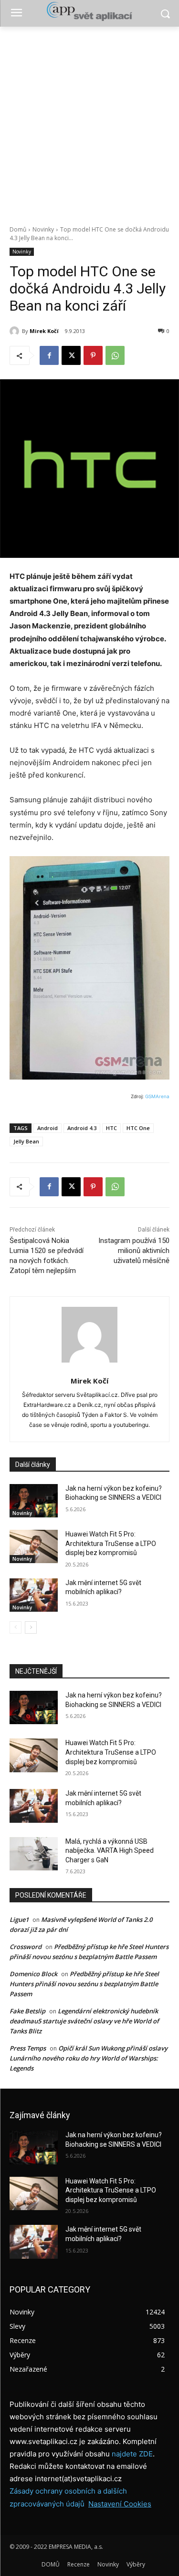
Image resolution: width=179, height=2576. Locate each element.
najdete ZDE (132, 2454)
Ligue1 (19, 1919)
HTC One (138, 1128)
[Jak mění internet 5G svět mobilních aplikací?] (34, 1595)
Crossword (26, 1947)
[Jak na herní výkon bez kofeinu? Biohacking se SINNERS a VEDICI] (34, 1501)
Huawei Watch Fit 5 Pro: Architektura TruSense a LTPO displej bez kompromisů (111, 1543)
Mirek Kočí (44, 331)
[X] (71, 355)
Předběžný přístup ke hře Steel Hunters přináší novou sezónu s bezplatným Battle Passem (84, 1984)
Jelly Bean (26, 1141)
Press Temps (28, 2048)
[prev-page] (16, 1627)
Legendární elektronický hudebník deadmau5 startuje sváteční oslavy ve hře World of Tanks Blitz (84, 2021)
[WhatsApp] (115, 355)
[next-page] (31, 1627)
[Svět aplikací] (89, 11)
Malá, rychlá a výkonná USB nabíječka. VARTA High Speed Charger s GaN (110, 1851)
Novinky (43, 229)
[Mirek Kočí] (16, 331)
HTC (111, 1128)
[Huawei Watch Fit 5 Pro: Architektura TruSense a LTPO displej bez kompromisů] (34, 1546)
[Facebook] (49, 355)
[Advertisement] (89, 121)
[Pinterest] (93, 355)
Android (47, 1128)
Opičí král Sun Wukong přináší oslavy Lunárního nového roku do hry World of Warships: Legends (89, 2058)
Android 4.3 (82, 1128)
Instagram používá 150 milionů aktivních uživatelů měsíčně (134, 1251)
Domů (18, 229)
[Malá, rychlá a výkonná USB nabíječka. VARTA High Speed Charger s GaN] (34, 1854)
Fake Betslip (27, 2011)
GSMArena (157, 1096)
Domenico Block (33, 1974)
